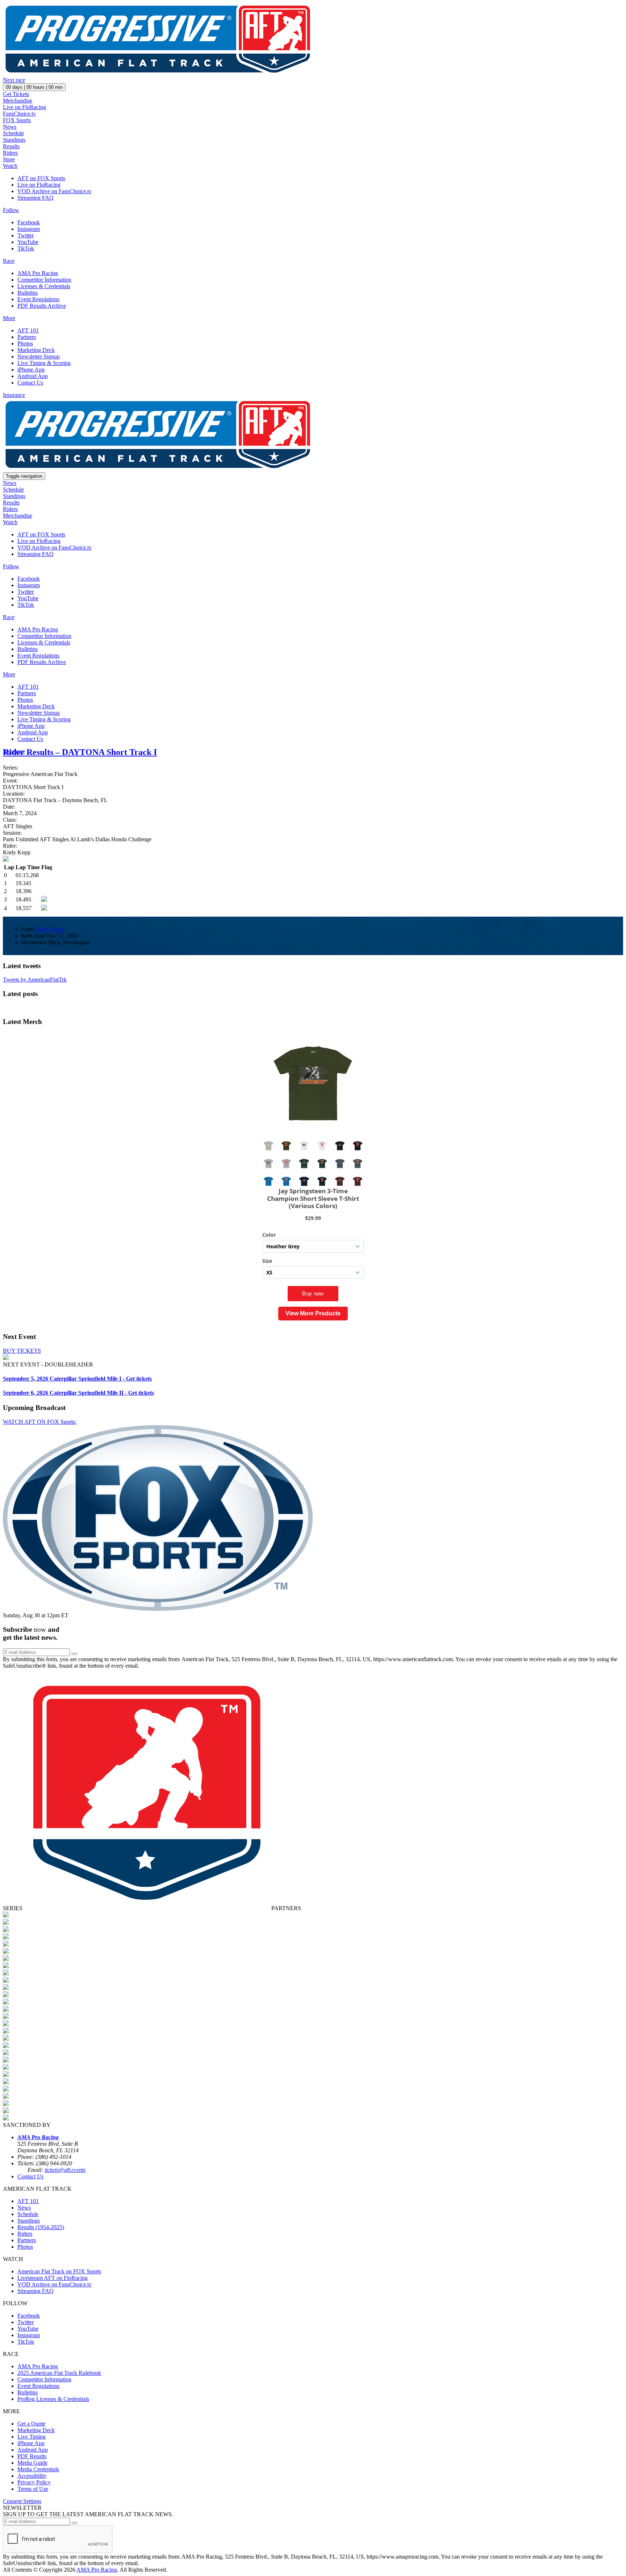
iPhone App (31, 370)
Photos (25, 343)
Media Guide (32, 2463)
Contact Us (30, 383)
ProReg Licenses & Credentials (53, 2399)
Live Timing (32, 2437)
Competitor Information (44, 280)
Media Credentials (38, 2469)
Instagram (29, 229)
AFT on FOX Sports (41, 178)
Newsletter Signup (39, 356)
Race (9, 261)
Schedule (13, 133)
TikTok (26, 248)
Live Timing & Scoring (44, 363)
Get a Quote (31, 2424)
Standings (14, 140)
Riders (10, 153)
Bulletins (28, 293)
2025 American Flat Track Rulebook (59, 2373)
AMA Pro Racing (38, 273)
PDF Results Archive (42, 306)
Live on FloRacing (24, 107)
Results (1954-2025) (41, 2227)
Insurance (14, 395)
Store (9, 159)
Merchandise (18, 101)
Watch (10, 166)
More (9, 318)
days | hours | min (34, 87)
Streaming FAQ (36, 198)
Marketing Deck (36, 350)
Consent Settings (22, 2501)
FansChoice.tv (19, 114)
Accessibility (32, 2476)
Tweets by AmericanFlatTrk (35, 980)
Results (11, 146)
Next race (14, 80)
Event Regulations (38, 299)
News (10, 127)
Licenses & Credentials (44, 286)
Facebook (29, 222)
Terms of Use (33, 2489)
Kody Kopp (50, 929)
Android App (33, 376)
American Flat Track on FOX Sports (59, 2271)
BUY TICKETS (22, 1351)
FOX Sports (17, 120)
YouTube (28, 242)
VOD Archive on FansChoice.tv (55, 191)
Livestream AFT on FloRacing (53, 2278)
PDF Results (32, 2456)
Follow (11, 210)
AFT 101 (28, 330)
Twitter (26, 235)
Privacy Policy (34, 2482)
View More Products (313, 1313)
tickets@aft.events (65, 2170)
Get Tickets (16, 94)
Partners (27, 337)
